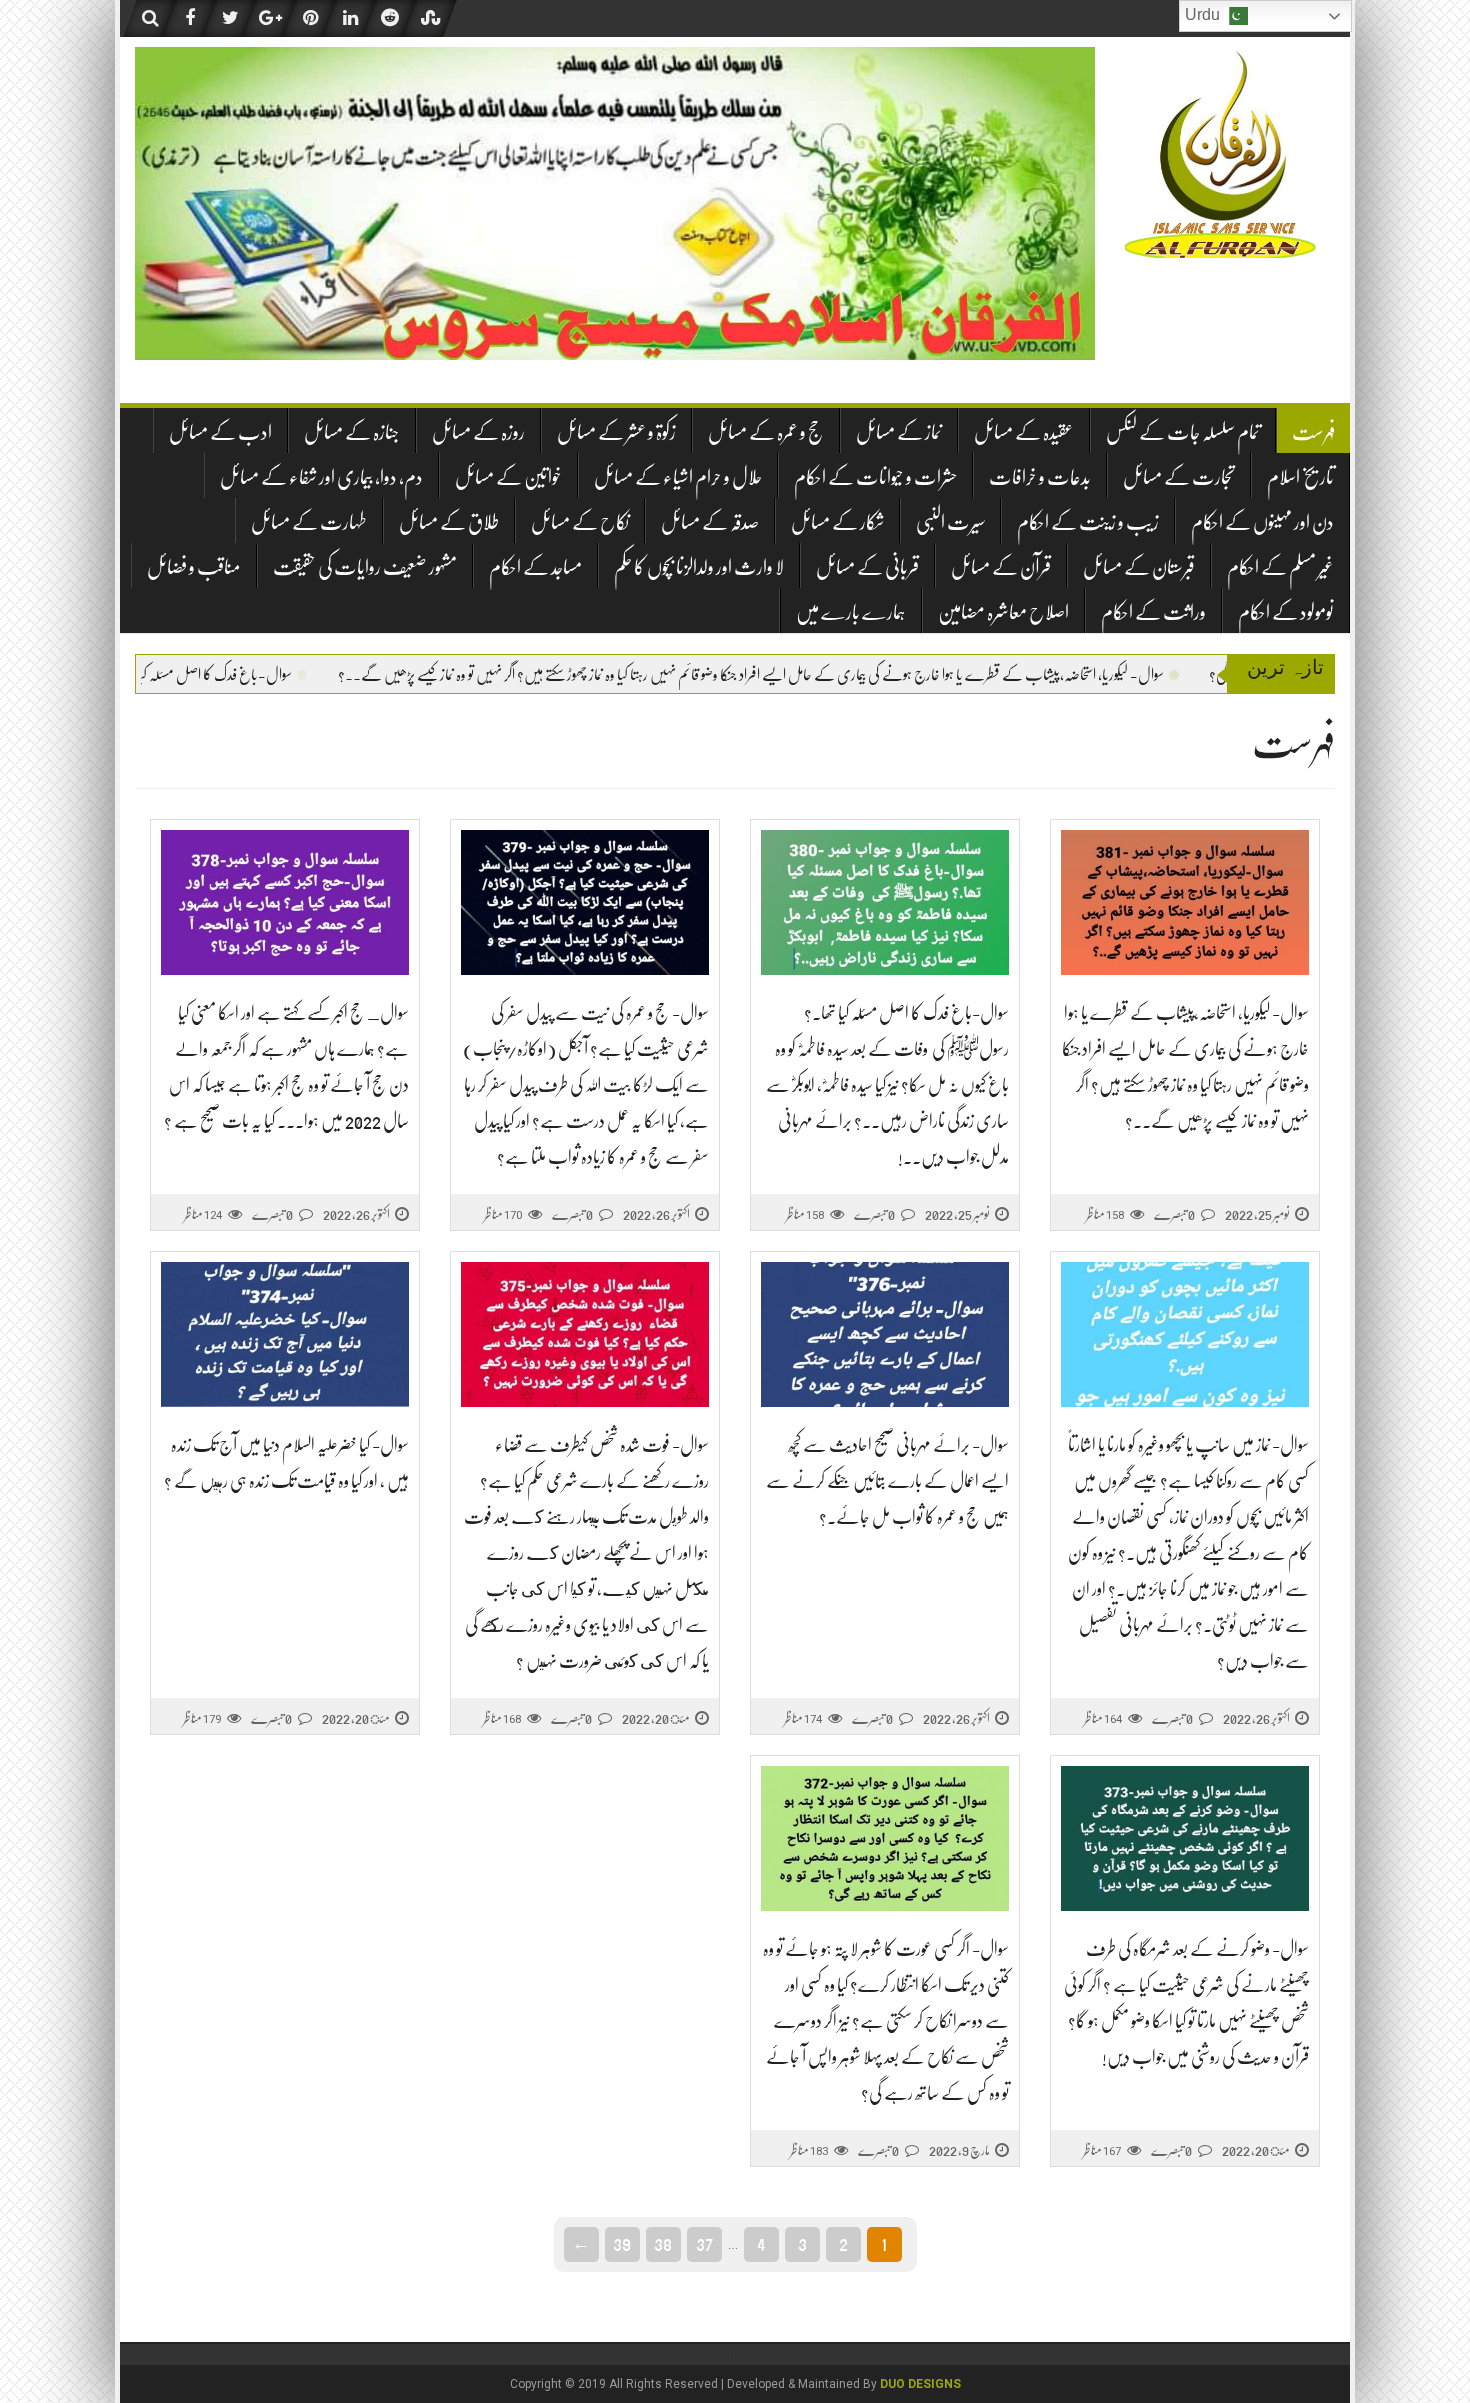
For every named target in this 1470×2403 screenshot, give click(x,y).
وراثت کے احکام (1153, 612)
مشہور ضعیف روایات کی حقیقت (365, 567)
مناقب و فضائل (194, 567)
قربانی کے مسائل (867, 567)
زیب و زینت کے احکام (1088, 522)
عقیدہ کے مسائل (1024, 432)
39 (622, 2243)
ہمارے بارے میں (851, 612)
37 (704, 2243)
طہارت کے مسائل (309, 522)
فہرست (1313, 432)
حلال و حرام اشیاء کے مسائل (678, 477)
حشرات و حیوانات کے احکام (875, 477)
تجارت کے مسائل (1179, 477)
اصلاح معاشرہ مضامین (1003, 612)
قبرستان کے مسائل (1139, 567)
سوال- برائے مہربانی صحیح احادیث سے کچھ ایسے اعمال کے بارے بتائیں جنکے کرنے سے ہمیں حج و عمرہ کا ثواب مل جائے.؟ (887, 1481)
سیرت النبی (950, 522)
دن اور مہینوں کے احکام (1262, 522)
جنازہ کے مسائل (352, 432)
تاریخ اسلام (1300, 477)
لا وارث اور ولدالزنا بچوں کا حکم (699, 567)
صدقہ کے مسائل (710, 522)
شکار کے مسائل (837, 522)
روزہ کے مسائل (478, 432)
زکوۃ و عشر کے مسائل (616, 432)
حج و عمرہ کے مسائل (766, 432)
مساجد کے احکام (535, 567)
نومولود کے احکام (1286, 612)
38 (663, 2243)
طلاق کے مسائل (449, 522)
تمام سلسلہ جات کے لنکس (1183, 432)
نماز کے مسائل (899, 432)
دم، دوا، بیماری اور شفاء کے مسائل (321, 477)
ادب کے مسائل (220, 432)
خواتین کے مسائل (508, 477)
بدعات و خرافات (1040, 477)
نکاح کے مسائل (580, 522)
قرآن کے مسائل (1001, 567)
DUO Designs (920, 2384)
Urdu (1204, 14)
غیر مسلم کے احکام (1280, 567)
